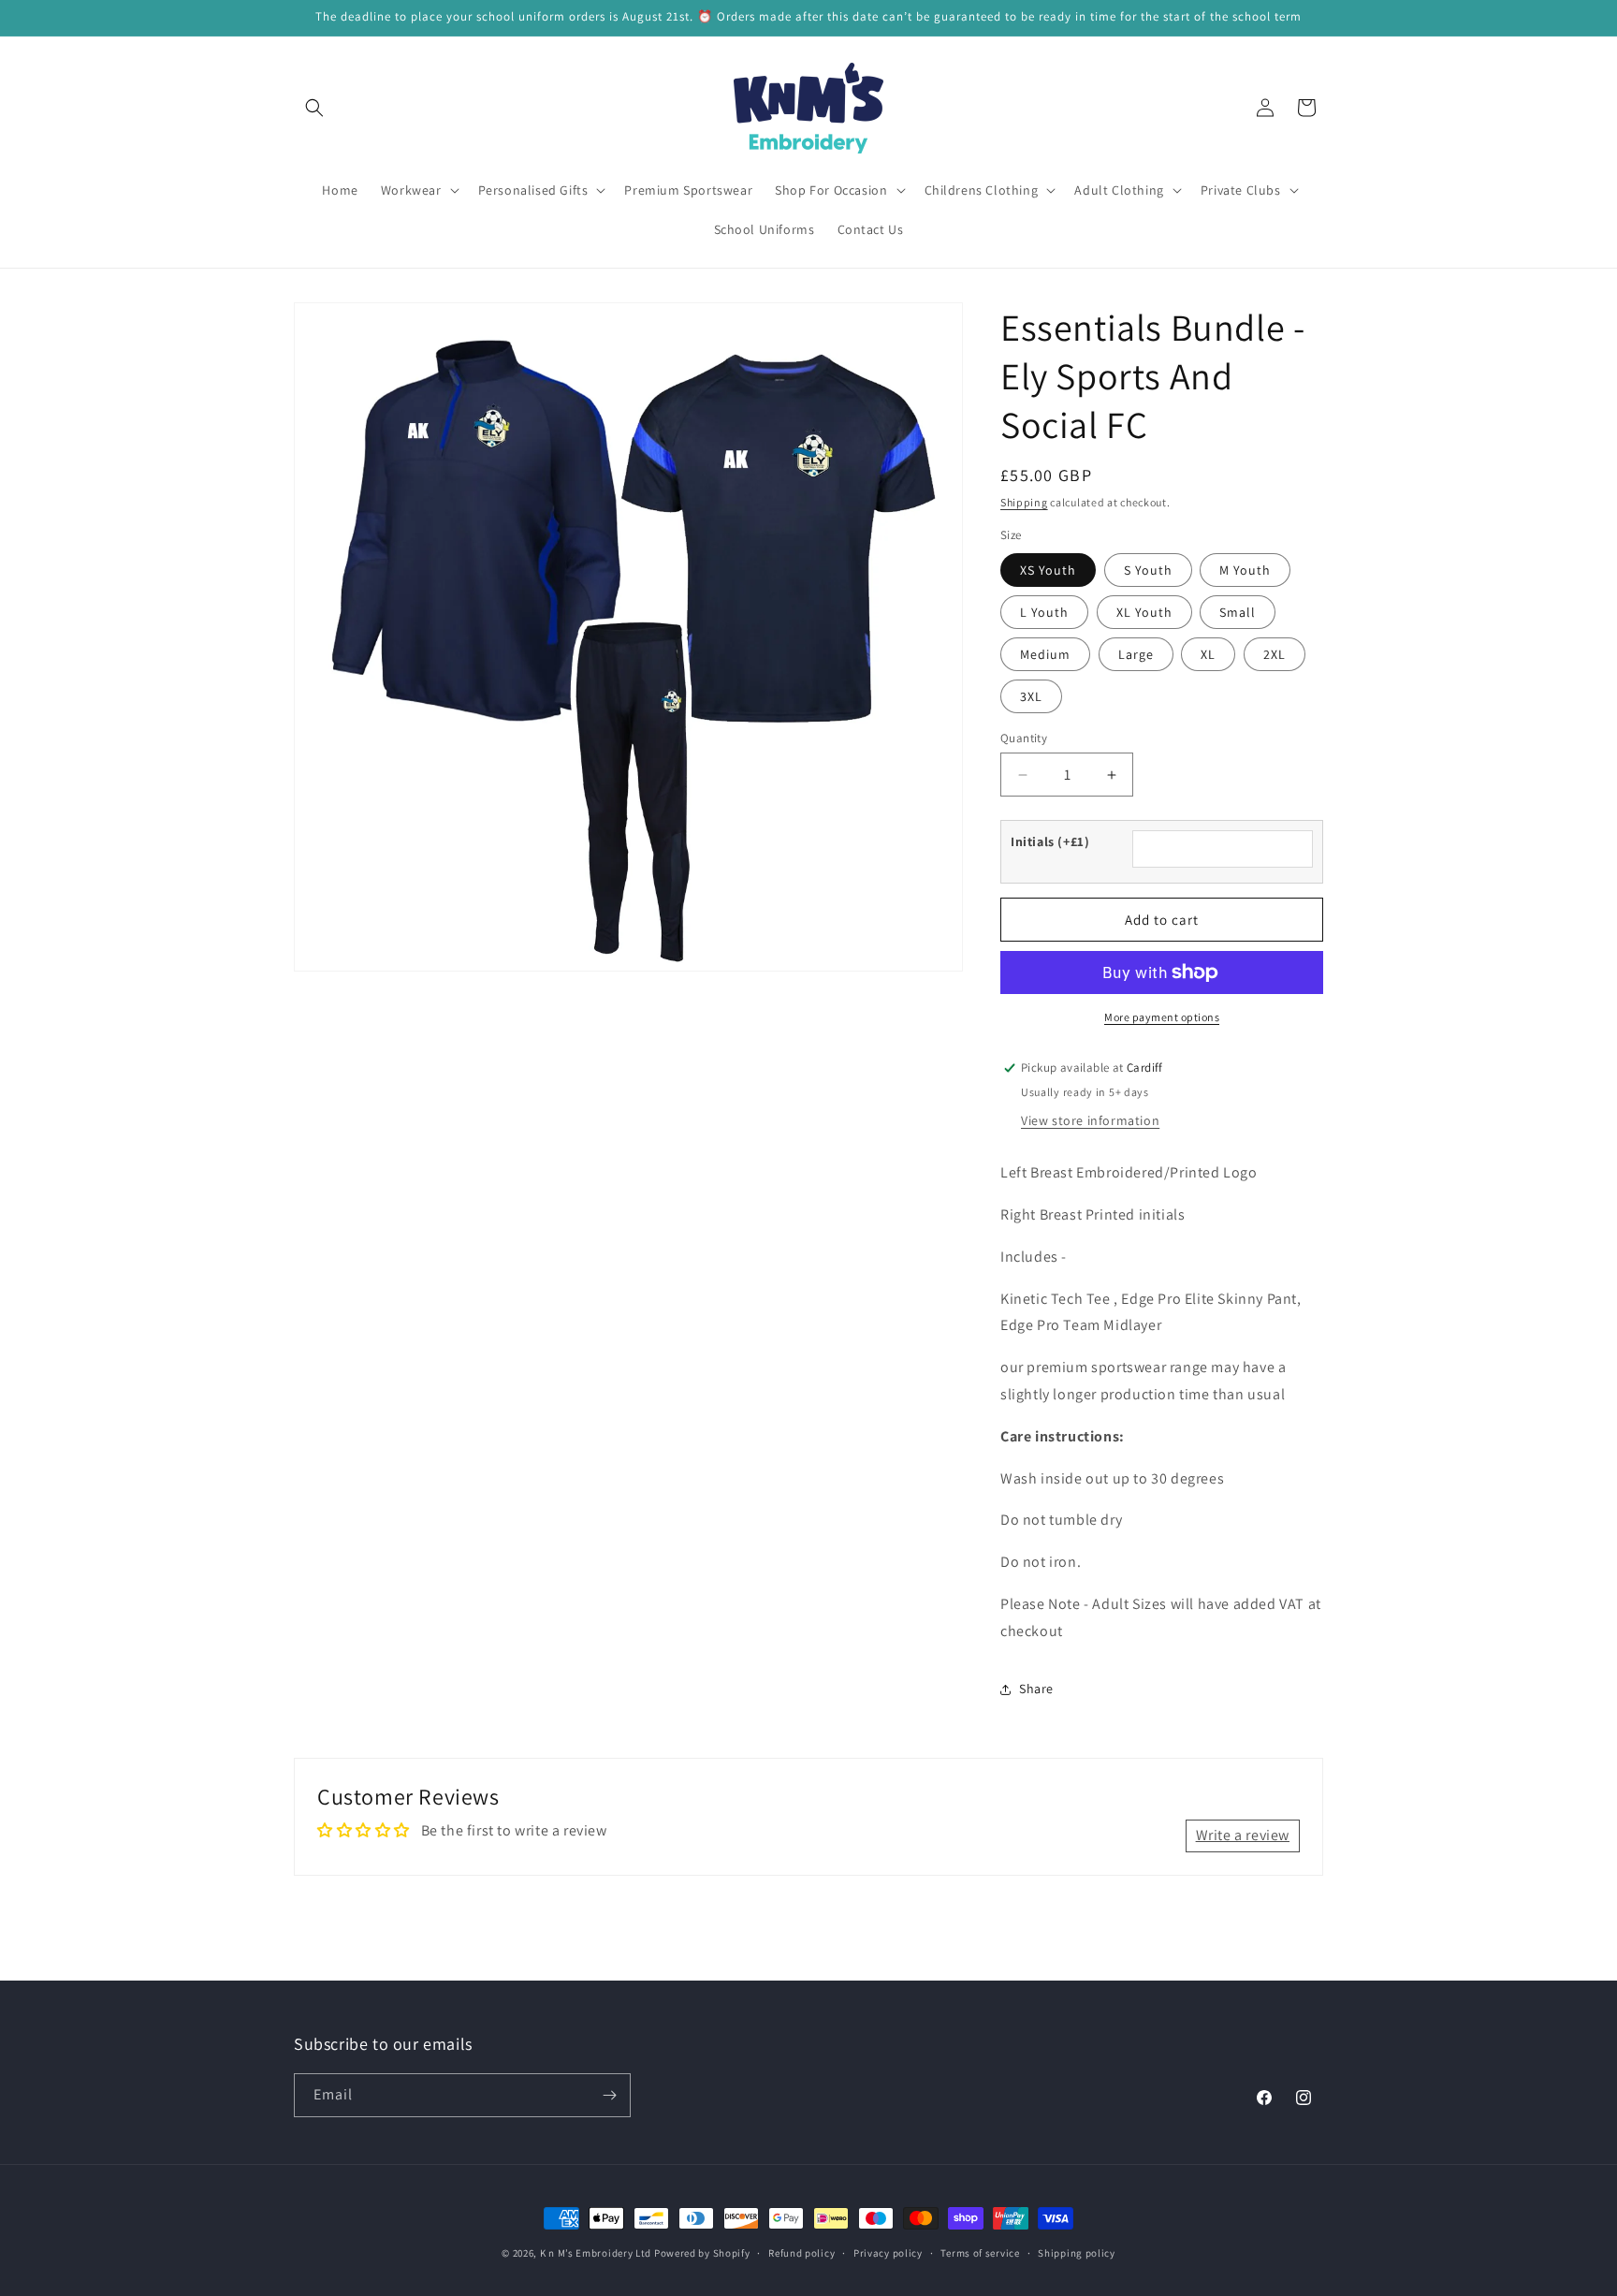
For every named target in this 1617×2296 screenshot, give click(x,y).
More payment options (1162, 1017)
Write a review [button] (1243, 1835)
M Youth (1245, 570)
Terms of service (980, 2253)
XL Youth (1144, 612)
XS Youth (1048, 570)
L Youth (1044, 612)
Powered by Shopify (702, 2253)
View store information (1090, 1120)
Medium (1045, 654)
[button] (314, 108)
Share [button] (1036, 1689)
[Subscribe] (609, 2095)
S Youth (1148, 570)
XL (1208, 654)
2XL (1275, 654)
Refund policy (801, 2253)
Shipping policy (1077, 2253)
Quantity (1024, 738)
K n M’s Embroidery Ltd (596, 2253)
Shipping (1024, 502)
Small (1238, 612)
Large (1136, 654)
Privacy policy (888, 2253)
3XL (1031, 696)
